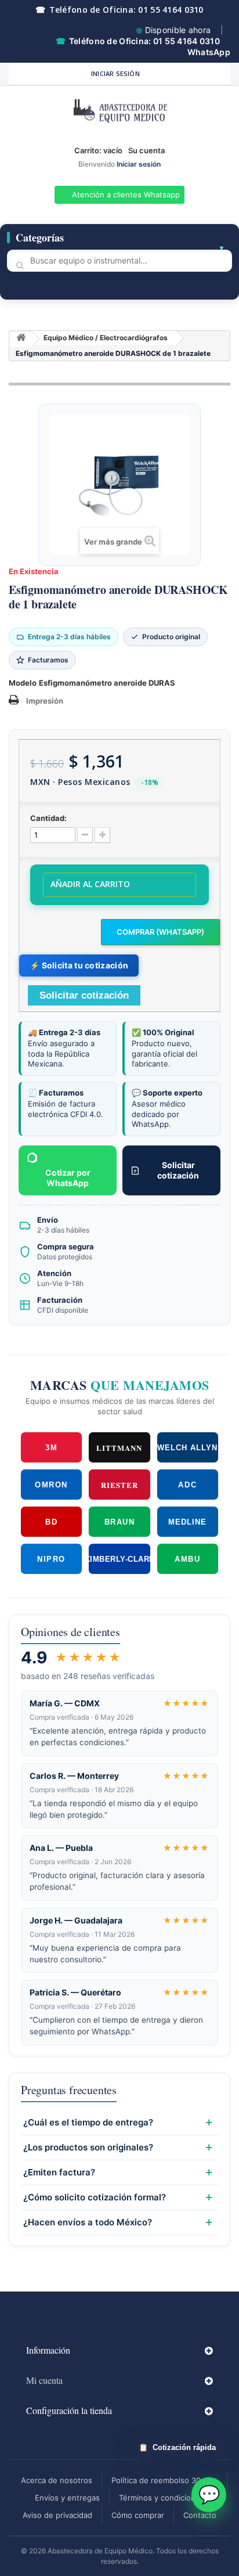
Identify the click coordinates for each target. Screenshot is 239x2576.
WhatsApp (209, 52)
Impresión (45, 701)
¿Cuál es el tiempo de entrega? (88, 2123)
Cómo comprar (138, 2515)
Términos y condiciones (162, 2498)
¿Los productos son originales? (88, 2148)
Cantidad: (48, 818)
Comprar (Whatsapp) (160, 932)
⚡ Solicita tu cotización (79, 965)
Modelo (23, 683)
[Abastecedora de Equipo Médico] (119, 113)
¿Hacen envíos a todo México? (88, 2222)
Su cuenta (146, 150)
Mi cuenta (44, 2380)
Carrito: (98, 150)
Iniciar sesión (115, 73)
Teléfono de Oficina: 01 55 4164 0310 (119, 10)
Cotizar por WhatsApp (68, 1178)
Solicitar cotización (178, 1170)
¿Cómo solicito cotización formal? (95, 2197)
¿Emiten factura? (59, 2173)
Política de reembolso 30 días (164, 2480)
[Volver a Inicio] (21, 339)
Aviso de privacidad (57, 2515)
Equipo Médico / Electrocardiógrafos (106, 338)
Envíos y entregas (67, 2498)
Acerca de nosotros (57, 2480)
